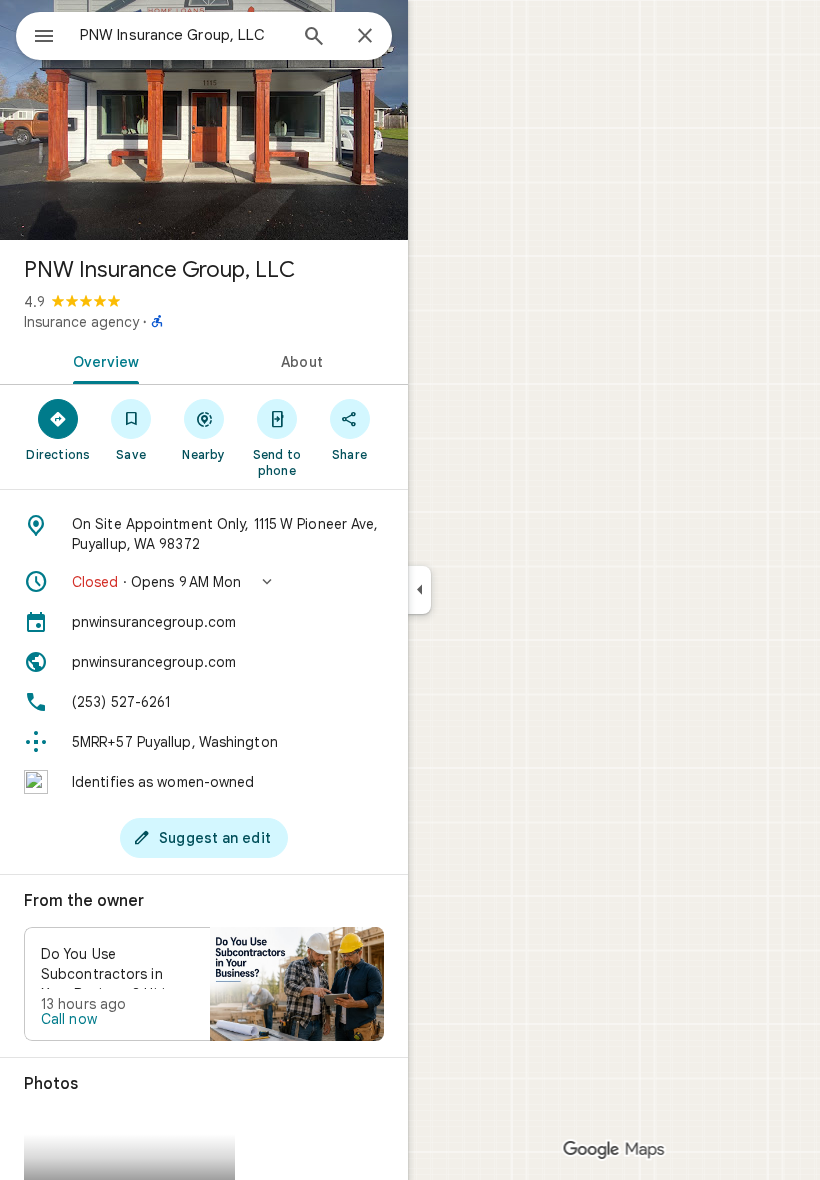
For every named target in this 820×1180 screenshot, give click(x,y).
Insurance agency (81, 322)
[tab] (102, 360)
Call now (69, 1019)
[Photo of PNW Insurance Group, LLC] (204, 120)
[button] (204, 582)
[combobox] (183, 35)
